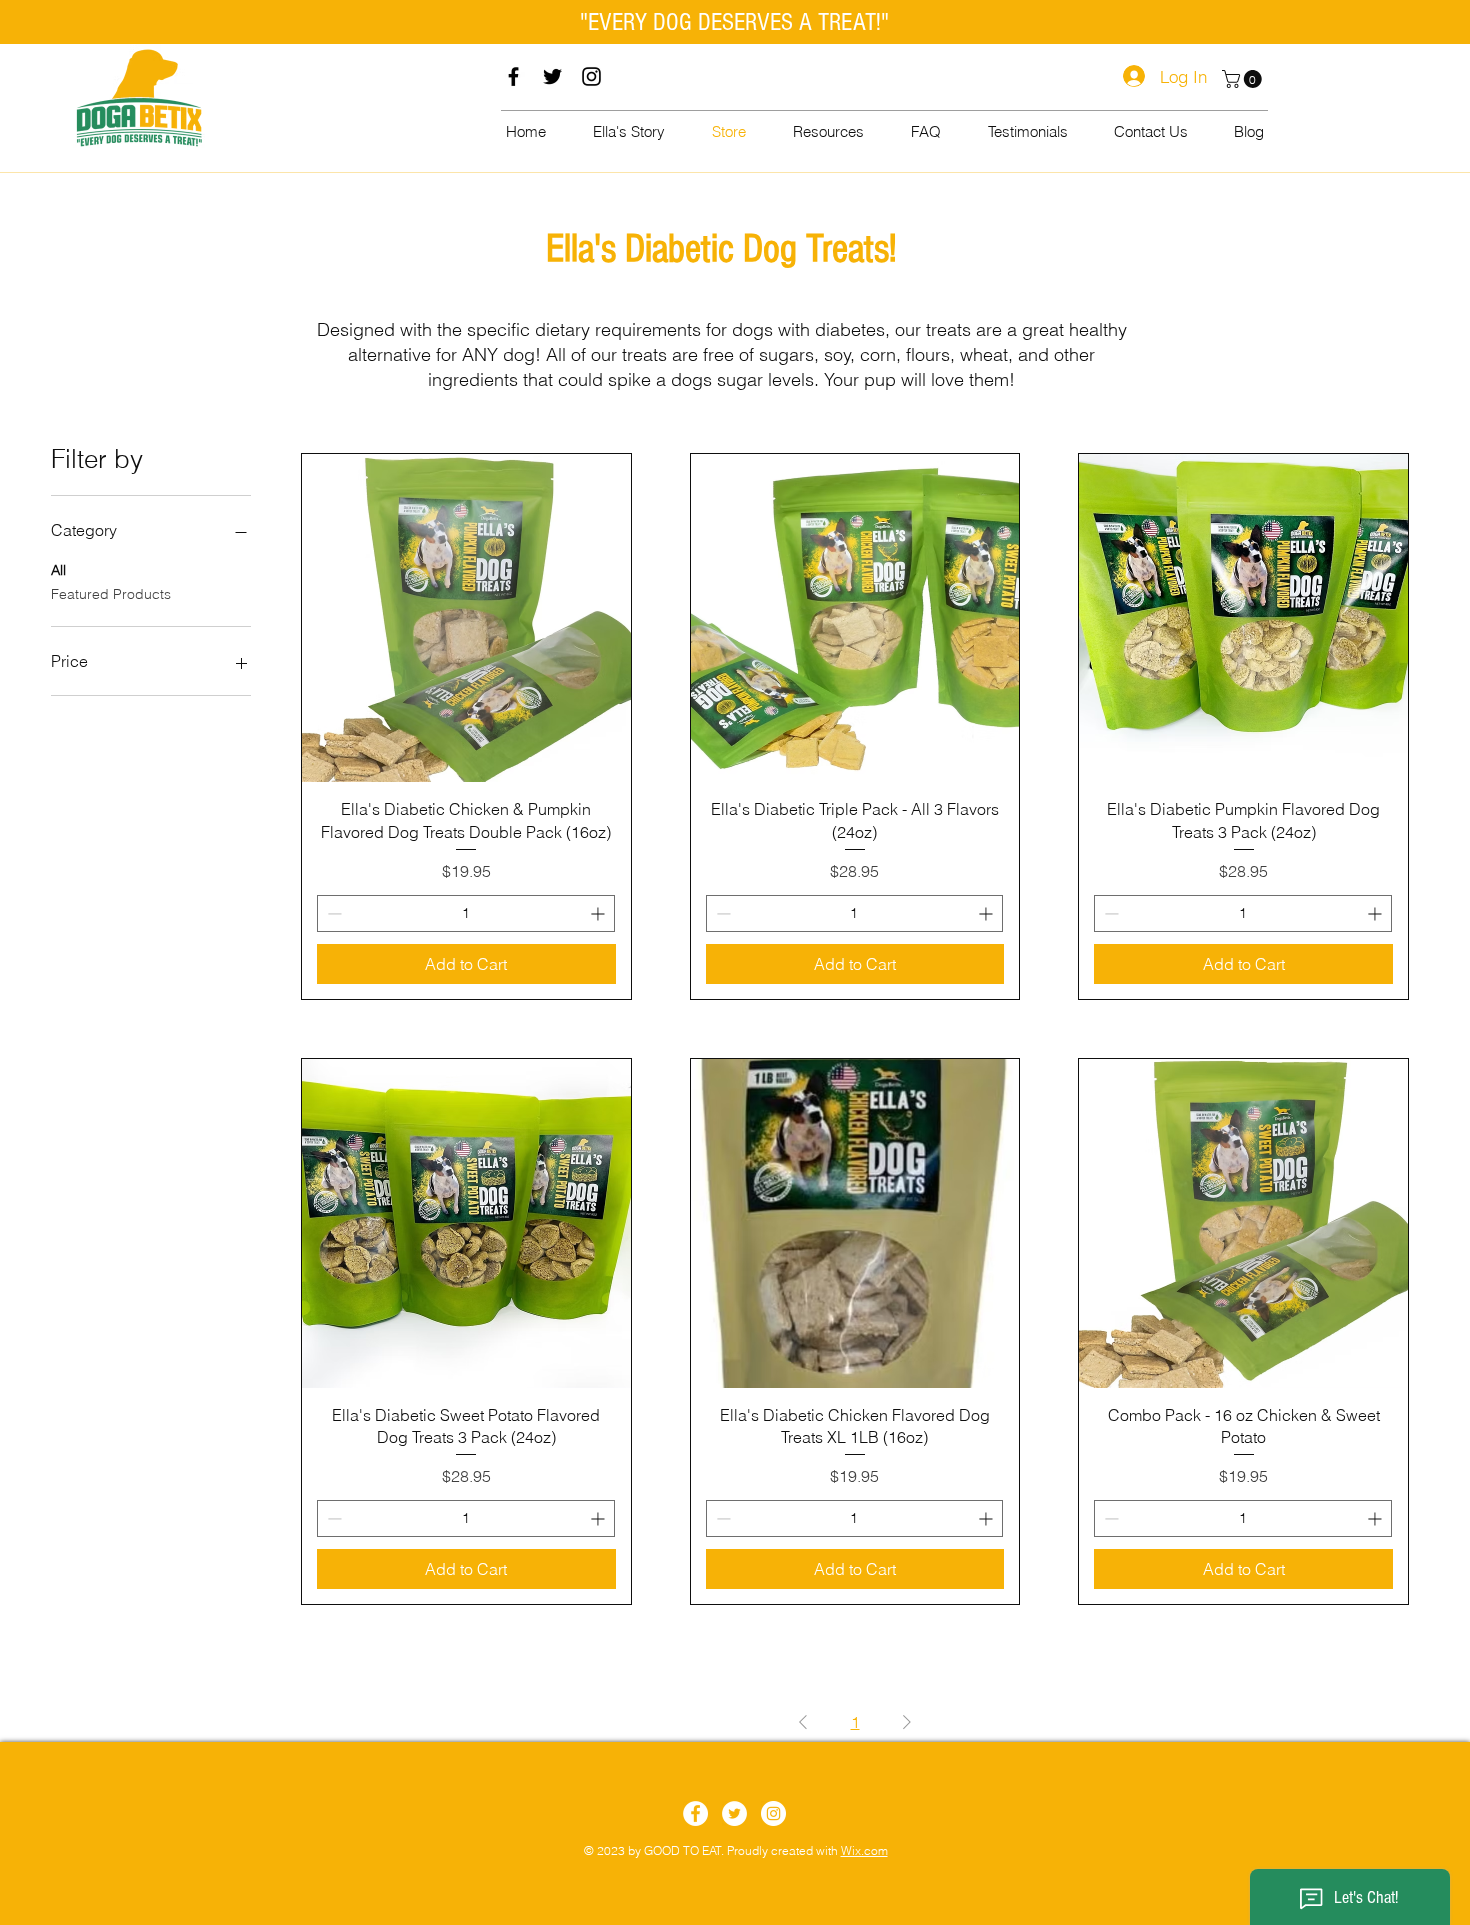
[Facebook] (513, 76)
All (58, 570)
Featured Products (111, 594)
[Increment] (599, 913)
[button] (1244, 79)
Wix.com (864, 1850)
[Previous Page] (803, 1722)
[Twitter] (552, 76)
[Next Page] (907, 1722)
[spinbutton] (466, 913)
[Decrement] (332, 913)
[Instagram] (591, 76)
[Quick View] (466, 618)
